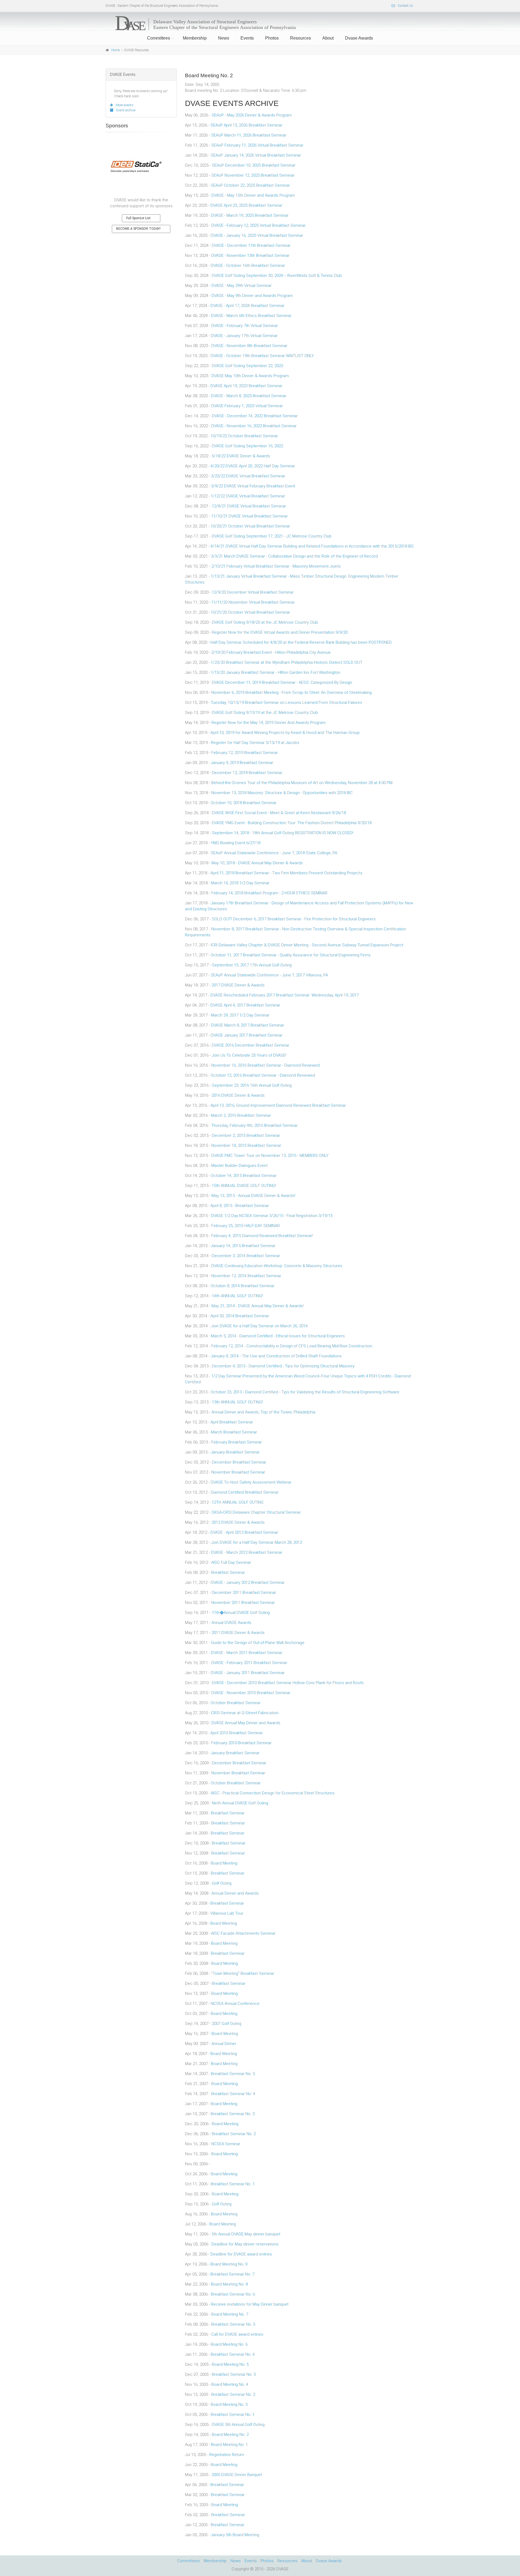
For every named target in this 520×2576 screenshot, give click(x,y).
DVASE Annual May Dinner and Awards (246, 1723)
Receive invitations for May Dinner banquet (250, 2304)
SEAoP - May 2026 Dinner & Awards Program (252, 115)
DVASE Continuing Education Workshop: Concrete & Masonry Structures (277, 1266)
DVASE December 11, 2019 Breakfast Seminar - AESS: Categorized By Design (282, 682)
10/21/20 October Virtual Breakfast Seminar (250, 612)
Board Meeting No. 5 (230, 2364)
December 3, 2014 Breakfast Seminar (246, 1256)
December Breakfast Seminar (239, 1462)
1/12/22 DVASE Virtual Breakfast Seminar (248, 496)
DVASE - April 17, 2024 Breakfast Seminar (247, 306)
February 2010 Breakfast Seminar (241, 1743)
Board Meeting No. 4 (230, 2384)
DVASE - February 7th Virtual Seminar (245, 326)
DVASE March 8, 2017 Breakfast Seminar (248, 1025)
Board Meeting (224, 1863)
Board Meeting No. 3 (229, 2405)
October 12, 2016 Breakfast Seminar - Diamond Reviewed (263, 1075)
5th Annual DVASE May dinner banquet (246, 2234)
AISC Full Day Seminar (231, 1562)
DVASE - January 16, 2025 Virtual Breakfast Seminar (257, 235)
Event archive (126, 110)
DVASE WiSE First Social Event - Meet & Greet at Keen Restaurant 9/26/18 (279, 813)
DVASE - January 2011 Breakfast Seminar (248, 1673)
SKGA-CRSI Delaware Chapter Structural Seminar (256, 1512)
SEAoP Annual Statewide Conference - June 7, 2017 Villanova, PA (269, 975)
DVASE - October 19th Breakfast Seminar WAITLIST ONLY (262, 356)
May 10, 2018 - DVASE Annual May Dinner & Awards (257, 863)
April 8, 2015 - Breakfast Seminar (240, 1206)
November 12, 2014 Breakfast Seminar (246, 1276)
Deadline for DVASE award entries (241, 2254)
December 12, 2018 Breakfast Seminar (247, 773)
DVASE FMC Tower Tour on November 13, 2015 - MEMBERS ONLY (270, 1156)
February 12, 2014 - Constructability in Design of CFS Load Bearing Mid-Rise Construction (292, 1346)
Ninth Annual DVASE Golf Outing (240, 1803)
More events (125, 105)
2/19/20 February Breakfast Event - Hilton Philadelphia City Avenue (271, 652)
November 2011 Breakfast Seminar (243, 1603)
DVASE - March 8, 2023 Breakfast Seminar (249, 396)
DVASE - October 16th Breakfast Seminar (248, 266)
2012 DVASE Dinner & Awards (238, 1522)
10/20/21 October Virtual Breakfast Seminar (250, 526)
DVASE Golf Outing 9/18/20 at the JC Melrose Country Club (265, 622)
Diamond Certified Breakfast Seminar (245, 1492)
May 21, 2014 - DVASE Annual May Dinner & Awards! (258, 1306)
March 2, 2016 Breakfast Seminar (241, 1115)
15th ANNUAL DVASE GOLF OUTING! (244, 1186)
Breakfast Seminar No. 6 (233, 2294)
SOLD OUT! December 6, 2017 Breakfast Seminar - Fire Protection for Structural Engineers (294, 919)
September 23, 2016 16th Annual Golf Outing (252, 1085)
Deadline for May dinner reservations (245, 2244)
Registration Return (227, 2455)
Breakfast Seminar (228, 1572)
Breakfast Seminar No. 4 (233, 2094)
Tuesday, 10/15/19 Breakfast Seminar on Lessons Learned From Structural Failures (286, 703)
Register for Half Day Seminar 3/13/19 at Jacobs (255, 743)
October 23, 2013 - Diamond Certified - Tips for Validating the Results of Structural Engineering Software (305, 1392)
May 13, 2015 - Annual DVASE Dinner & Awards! (253, 1196)
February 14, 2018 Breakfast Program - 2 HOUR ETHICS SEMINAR (269, 893)
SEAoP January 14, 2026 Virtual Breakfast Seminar (256, 155)
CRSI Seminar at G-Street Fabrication (245, 1713)
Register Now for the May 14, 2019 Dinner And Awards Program (269, 723)
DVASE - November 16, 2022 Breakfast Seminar (254, 426)
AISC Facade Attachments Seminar (243, 1933)
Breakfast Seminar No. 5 (233, 2074)
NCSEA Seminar (226, 2144)
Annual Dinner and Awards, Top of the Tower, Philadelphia (263, 1412)
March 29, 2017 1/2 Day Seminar (240, 1015)
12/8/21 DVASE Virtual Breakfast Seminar (249, 506)
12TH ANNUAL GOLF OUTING (238, 1502)
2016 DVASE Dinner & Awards (238, 1095)
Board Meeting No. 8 (229, 2284)
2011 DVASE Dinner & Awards (238, 1633)
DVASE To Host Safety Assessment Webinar (251, 1482)
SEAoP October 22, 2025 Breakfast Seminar (250, 185)
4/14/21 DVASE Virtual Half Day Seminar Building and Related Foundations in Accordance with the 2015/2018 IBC (312, 546)
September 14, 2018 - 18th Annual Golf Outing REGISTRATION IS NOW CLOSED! (282, 833)
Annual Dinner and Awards (235, 1893)
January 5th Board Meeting (235, 2535)
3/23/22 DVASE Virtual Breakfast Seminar (248, 476)
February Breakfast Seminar (237, 1442)
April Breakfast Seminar (232, 1422)
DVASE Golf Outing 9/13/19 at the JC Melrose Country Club (265, 713)
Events (247, 38)
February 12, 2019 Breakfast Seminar (245, 753)
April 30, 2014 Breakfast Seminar (240, 1316)
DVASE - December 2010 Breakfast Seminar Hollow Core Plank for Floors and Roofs (288, 1683)
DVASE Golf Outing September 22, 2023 (247, 366)
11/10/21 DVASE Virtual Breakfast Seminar (249, 516)
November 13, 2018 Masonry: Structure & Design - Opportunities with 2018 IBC (282, 793)
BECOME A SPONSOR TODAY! (138, 229)
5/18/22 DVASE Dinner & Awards (241, 456)
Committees (159, 38)
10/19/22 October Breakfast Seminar (244, 436)
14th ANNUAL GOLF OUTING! (237, 1296)
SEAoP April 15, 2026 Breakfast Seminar (246, 125)
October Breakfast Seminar (236, 1703)
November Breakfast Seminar (238, 1472)
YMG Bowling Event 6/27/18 (235, 843)
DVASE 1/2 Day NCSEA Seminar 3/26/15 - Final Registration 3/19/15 (272, 1216)
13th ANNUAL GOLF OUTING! (237, 1402)
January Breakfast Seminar (235, 1452)
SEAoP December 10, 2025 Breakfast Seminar (254, 165)
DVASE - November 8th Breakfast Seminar (249, 346)
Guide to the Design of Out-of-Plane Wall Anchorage (258, 1643)
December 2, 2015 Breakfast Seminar (246, 1135)
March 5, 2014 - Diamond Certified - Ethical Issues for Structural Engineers (278, 1336)
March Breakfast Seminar (234, 1432)
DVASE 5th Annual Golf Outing (238, 2425)
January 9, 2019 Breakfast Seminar (242, 763)
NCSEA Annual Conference (235, 2004)
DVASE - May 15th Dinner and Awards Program (253, 195)
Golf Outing (222, 1883)
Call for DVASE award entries (237, 2334)
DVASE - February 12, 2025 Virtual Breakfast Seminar (258, 225)
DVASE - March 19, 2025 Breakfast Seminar (250, 215)
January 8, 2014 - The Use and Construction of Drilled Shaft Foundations (276, 1356)
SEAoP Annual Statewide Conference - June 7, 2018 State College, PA (274, 853)
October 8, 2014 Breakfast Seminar (243, 1286)
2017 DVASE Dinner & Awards (238, 985)
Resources (300, 38)
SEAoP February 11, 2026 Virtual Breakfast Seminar (257, 145)
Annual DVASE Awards (231, 1623)
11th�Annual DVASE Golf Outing (241, 1613)
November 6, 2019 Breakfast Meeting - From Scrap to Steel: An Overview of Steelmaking (291, 692)
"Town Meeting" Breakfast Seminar (243, 1973)
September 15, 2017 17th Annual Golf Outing (252, 965)
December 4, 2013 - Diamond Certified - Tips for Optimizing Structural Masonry (283, 1366)
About (328, 38)
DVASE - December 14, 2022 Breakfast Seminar (255, 416)
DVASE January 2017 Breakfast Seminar (247, 1035)
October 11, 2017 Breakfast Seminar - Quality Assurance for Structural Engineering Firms (291, 955)
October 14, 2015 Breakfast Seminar (244, 1176)
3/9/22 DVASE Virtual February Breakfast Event (253, 486)
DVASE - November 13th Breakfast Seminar (250, 255)
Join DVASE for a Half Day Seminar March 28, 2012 (256, 1542)
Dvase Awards (359, 38)
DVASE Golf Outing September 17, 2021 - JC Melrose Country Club (272, 536)
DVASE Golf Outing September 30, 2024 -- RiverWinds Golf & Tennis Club (277, 276)
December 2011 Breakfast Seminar (244, 1593)
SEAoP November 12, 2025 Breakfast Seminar (253, 175)
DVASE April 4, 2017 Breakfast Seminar (245, 1005)
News (224, 38)
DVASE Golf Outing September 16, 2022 (247, 446)
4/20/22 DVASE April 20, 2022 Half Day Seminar (253, 466)
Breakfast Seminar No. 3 (233, 2114)
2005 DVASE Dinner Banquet (237, 2475)
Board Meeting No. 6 (229, 2344)
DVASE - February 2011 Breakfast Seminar (249, 1663)
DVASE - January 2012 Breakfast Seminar (248, 1583)
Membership (195, 38)
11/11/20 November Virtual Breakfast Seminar (253, 602)
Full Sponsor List (138, 218)
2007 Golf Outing (227, 2024)
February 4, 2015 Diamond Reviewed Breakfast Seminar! (262, 1236)
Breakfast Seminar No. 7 (232, 2274)
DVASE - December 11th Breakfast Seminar (251, 245)
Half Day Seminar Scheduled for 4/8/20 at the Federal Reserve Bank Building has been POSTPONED (301, 642)
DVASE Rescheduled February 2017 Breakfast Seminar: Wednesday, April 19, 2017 (285, 995)
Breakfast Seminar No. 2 (234, 2134)
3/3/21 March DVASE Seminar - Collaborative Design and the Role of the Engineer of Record (294, 556)
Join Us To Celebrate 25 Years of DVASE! (249, 1055)
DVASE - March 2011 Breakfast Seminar (247, 1653)
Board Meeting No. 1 (229, 2445)
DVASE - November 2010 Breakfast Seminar (251, 1693)
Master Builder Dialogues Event (239, 1166)
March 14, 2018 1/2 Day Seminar (240, 883)
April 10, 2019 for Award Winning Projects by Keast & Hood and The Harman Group (285, 733)
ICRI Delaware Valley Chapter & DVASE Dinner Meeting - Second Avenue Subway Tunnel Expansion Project (307, 945)
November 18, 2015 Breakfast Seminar (246, 1145)
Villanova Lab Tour (227, 1913)
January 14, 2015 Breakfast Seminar (243, 1246)
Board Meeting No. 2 (230, 2435)
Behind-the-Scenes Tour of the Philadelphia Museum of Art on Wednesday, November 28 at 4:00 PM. (302, 783)
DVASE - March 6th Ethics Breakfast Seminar (251, 316)
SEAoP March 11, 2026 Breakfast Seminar (249, 135)
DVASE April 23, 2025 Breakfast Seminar (246, 205)
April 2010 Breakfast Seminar (237, 1733)
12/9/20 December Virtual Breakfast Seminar (253, 592)
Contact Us (405, 6)
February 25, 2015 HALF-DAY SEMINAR (246, 1226)
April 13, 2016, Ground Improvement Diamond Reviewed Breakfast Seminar (278, 1105)
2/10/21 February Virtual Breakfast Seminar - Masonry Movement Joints (276, 566)
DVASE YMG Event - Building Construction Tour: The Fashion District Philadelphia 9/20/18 (292, 823)
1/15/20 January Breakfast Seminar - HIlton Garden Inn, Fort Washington (275, 672)
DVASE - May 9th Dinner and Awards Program (252, 296)
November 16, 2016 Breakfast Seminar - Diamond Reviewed (265, 1065)
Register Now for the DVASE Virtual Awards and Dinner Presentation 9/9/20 (280, 632)
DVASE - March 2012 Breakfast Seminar (247, 1552)
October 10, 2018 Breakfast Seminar (244, 803)
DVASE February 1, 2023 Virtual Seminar (247, 406)
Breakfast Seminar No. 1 (233, 2184)
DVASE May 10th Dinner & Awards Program (250, 376)
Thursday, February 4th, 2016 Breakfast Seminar (254, 1125)
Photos (272, 38)
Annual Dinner (224, 2044)
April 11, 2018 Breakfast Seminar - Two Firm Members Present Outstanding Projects (286, 873)
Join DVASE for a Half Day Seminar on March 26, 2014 (259, 1326)
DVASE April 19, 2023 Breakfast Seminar (246, 386)
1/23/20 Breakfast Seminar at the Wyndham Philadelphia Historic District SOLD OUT (287, 662)
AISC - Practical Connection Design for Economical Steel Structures (273, 1793)
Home (116, 50)
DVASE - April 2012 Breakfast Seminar (244, 1532)
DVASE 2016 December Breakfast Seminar (251, 1045)
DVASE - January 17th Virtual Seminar (244, 336)
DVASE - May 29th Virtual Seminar (242, 286)
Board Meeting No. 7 (230, 2314)
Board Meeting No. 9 (229, 2264)
